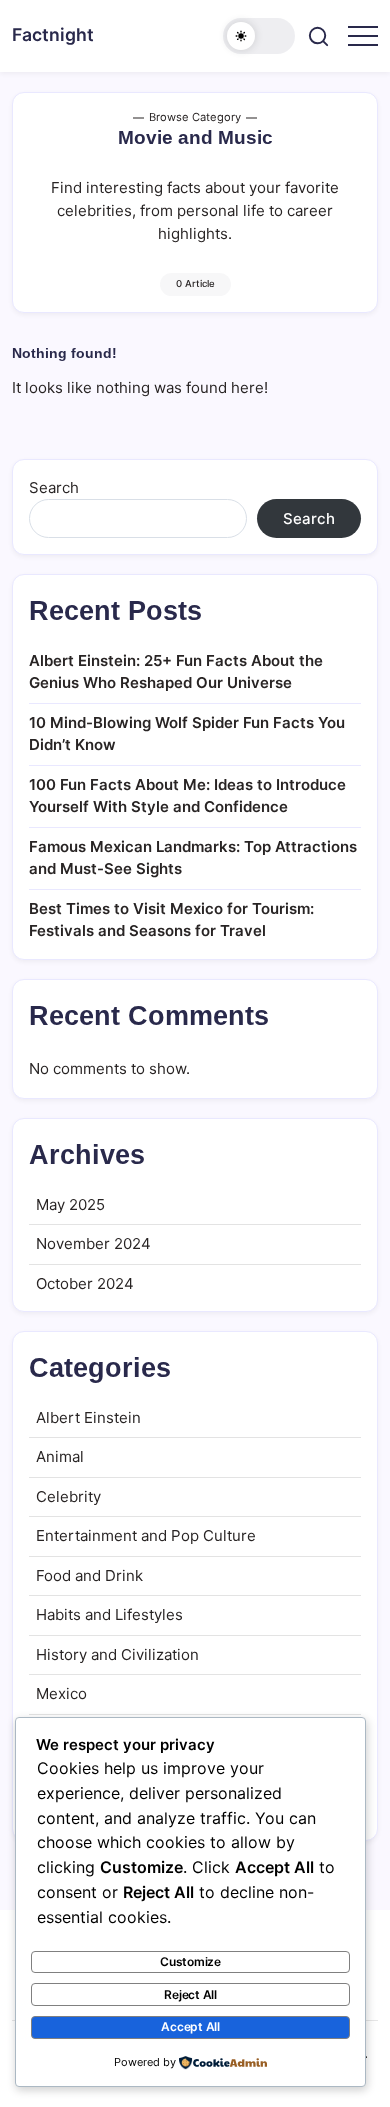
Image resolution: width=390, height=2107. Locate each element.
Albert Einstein (88, 1417)
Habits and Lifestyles (109, 1614)
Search (54, 487)
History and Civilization (117, 1654)
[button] (259, 36)
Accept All (190, 2026)
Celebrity (68, 1496)
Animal (60, 1456)
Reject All (190, 1994)
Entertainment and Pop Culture (146, 1535)
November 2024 (93, 1243)
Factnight (53, 34)
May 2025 (70, 1204)
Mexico (61, 1693)
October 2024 (85, 1283)
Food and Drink (89, 1575)
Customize (190, 1961)
